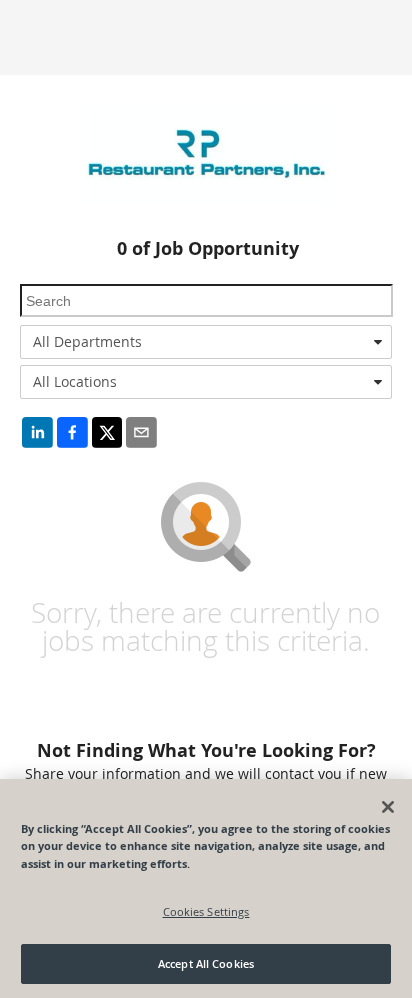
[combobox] (206, 342)
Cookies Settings (206, 911)
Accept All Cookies (206, 963)
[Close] (388, 807)
